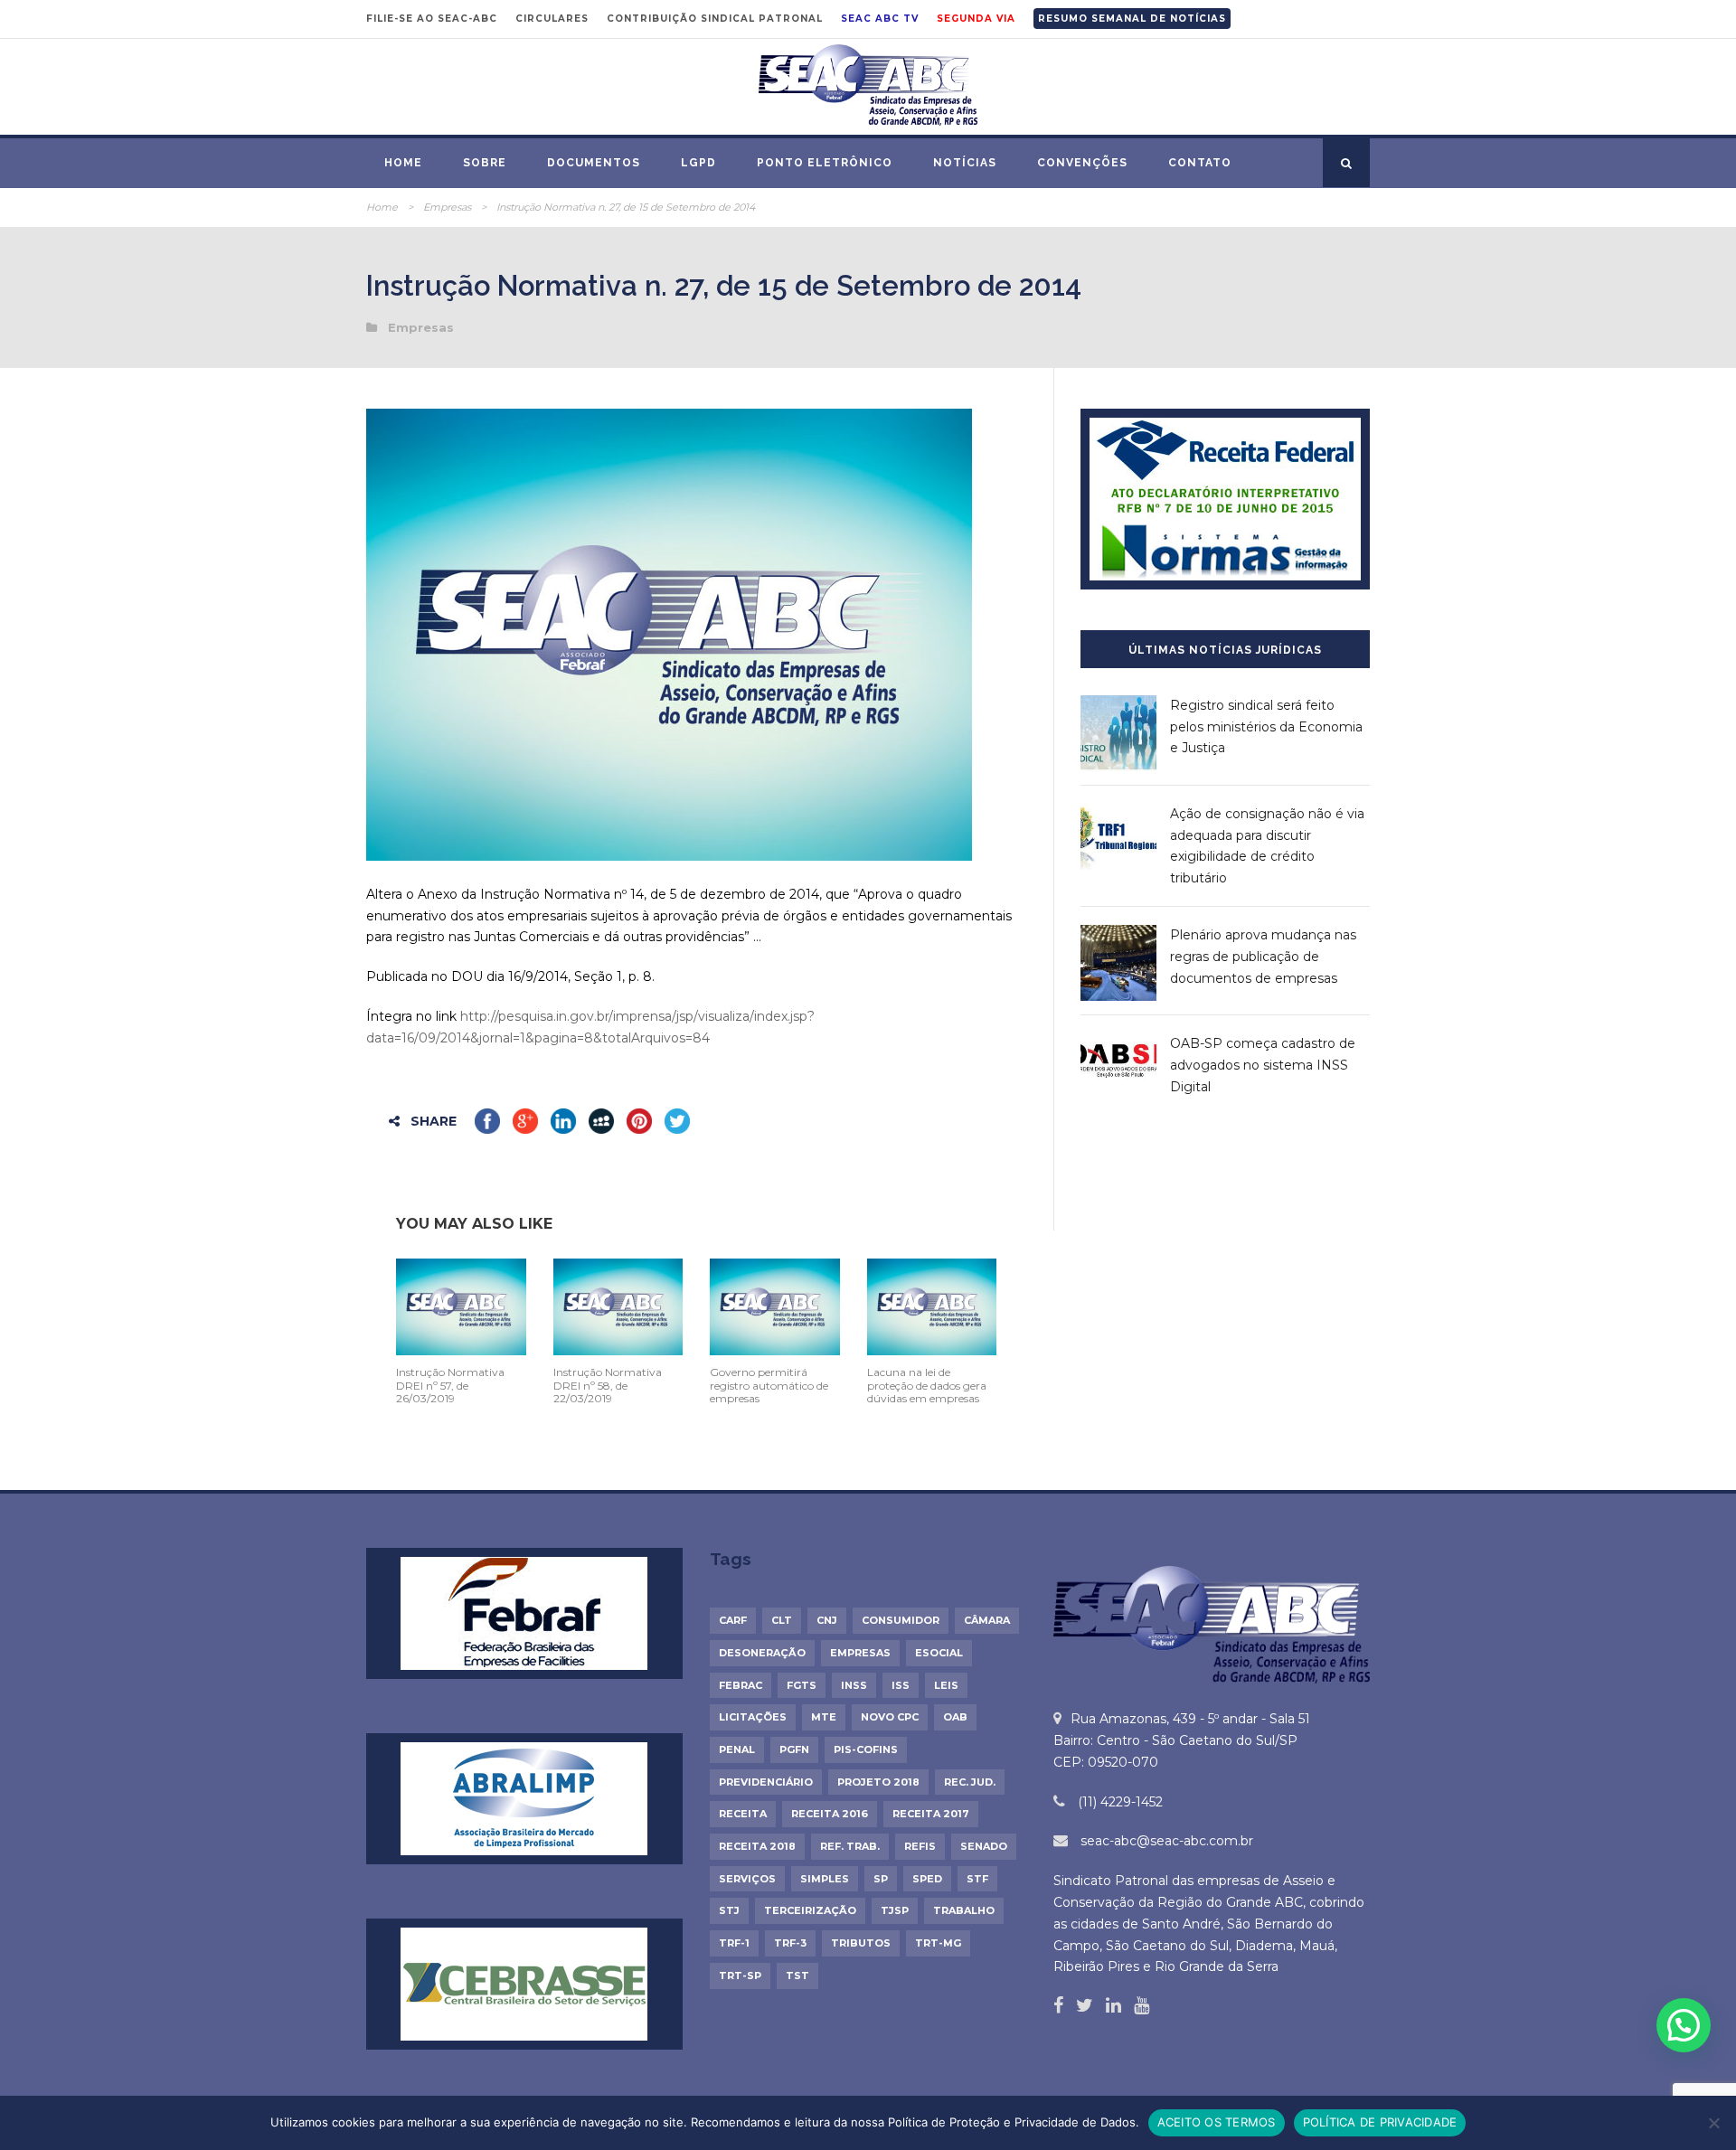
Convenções (1082, 163)
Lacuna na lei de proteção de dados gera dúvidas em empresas (927, 1385)
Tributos (861, 1943)
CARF (733, 1620)
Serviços (747, 1879)
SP (881, 1879)
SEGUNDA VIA (976, 19)
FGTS (802, 1685)
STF (977, 1879)
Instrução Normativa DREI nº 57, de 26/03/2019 (450, 1385)
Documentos (594, 163)
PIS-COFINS (866, 1749)
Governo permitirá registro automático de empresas (769, 1385)
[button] (1684, 2025)
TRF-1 (734, 1943)
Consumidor (901, 1620)
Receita (743, 1814)
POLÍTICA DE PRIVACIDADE (1380, 2122)
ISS (901, 1685)
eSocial (939, 1653)
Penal (737, 1749)
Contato (1200, 163)
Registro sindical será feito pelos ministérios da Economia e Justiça (1266, 727)
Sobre (485, 163)
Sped (927, 1879)
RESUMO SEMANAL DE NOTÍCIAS (1132, 19)
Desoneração (762, 1653)
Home (403, 163)
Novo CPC (890, 1717)
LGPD (698, 163)
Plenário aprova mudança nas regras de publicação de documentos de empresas (1263, 957)
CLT (782, 1620)
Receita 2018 (757, 1846)
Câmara (987, 1620)
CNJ (827, 1620)
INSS (854, 1685)
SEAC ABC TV (880, 19)
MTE (824, 1717)
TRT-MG (938, 1943)
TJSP (895, 1910)
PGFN (794, 1749)
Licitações (753, 1717)
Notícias (965, 163)
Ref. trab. (850, 1846)
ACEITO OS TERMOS (1217, 2122)
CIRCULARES (552, 19)
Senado (984, 1846)
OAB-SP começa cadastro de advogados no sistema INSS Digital (1263, 1065)
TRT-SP (740, 1976)
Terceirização (810, 1910)
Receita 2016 (830, 1814)
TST (797, 1976)
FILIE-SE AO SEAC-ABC (432, 19)
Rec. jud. (970, 1782)
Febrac (741, 1685)
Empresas (447, 207)
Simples (825, 1879)
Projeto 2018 (878, 1782)
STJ (729, 1910)
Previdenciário (766, 1782)
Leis (946, 1685)
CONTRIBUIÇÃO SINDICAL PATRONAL (715, 19)
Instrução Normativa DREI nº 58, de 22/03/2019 (608, 1385)
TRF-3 (790, 1943)
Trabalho (964, 1910)
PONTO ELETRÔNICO (825, 163)
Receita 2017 (931, 1814)
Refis (920, 1846)
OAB (955, 1717)
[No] (1713, 2123)
